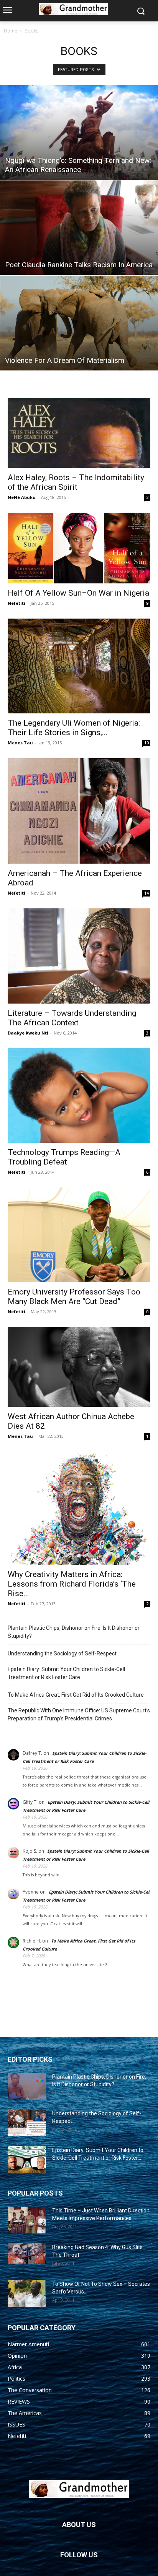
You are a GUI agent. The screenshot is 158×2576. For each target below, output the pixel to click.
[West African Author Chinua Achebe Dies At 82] (79, 1367)
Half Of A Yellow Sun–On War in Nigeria (78, 593)
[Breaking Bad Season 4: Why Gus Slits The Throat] (27, 2254)
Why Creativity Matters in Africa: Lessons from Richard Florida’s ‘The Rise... (72, 1584)
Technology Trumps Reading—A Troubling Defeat (64, 1157)
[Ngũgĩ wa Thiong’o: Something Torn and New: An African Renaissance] (79, 132)
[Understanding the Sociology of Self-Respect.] (27, 2123)
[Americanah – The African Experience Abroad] (79, 811)
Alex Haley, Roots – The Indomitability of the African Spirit (76, 482)
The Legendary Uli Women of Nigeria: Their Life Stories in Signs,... (74, 728)
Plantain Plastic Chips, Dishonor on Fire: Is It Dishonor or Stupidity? (74, 1632)
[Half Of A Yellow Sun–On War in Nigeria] (79, 548)
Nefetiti (16, 603)
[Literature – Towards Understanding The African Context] (79, 956)
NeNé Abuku (22, 497)
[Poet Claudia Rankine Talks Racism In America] (79, 228)
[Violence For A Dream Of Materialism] (79, 323)
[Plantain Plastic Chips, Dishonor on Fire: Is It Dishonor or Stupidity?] (27, 2086)
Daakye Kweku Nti (28, 1033)
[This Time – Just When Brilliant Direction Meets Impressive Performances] (27, 2220)
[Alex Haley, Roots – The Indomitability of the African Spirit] (79, 433)
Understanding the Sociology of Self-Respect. (63, 1653)
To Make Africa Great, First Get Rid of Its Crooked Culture (76, 1695)
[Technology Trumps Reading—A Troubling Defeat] (79, 1096)
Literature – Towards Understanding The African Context (72, 1018)
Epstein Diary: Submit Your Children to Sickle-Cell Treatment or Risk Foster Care (66, 1673)
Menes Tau (20, 743)
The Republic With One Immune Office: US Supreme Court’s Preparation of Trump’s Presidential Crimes (79, 1714)
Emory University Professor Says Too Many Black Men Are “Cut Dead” (74, 1297)
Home (11, 31)
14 (146, 893)
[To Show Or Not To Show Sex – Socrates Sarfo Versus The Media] (27, 2293)
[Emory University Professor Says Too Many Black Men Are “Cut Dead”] (79, 1235)
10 (146, 743)
